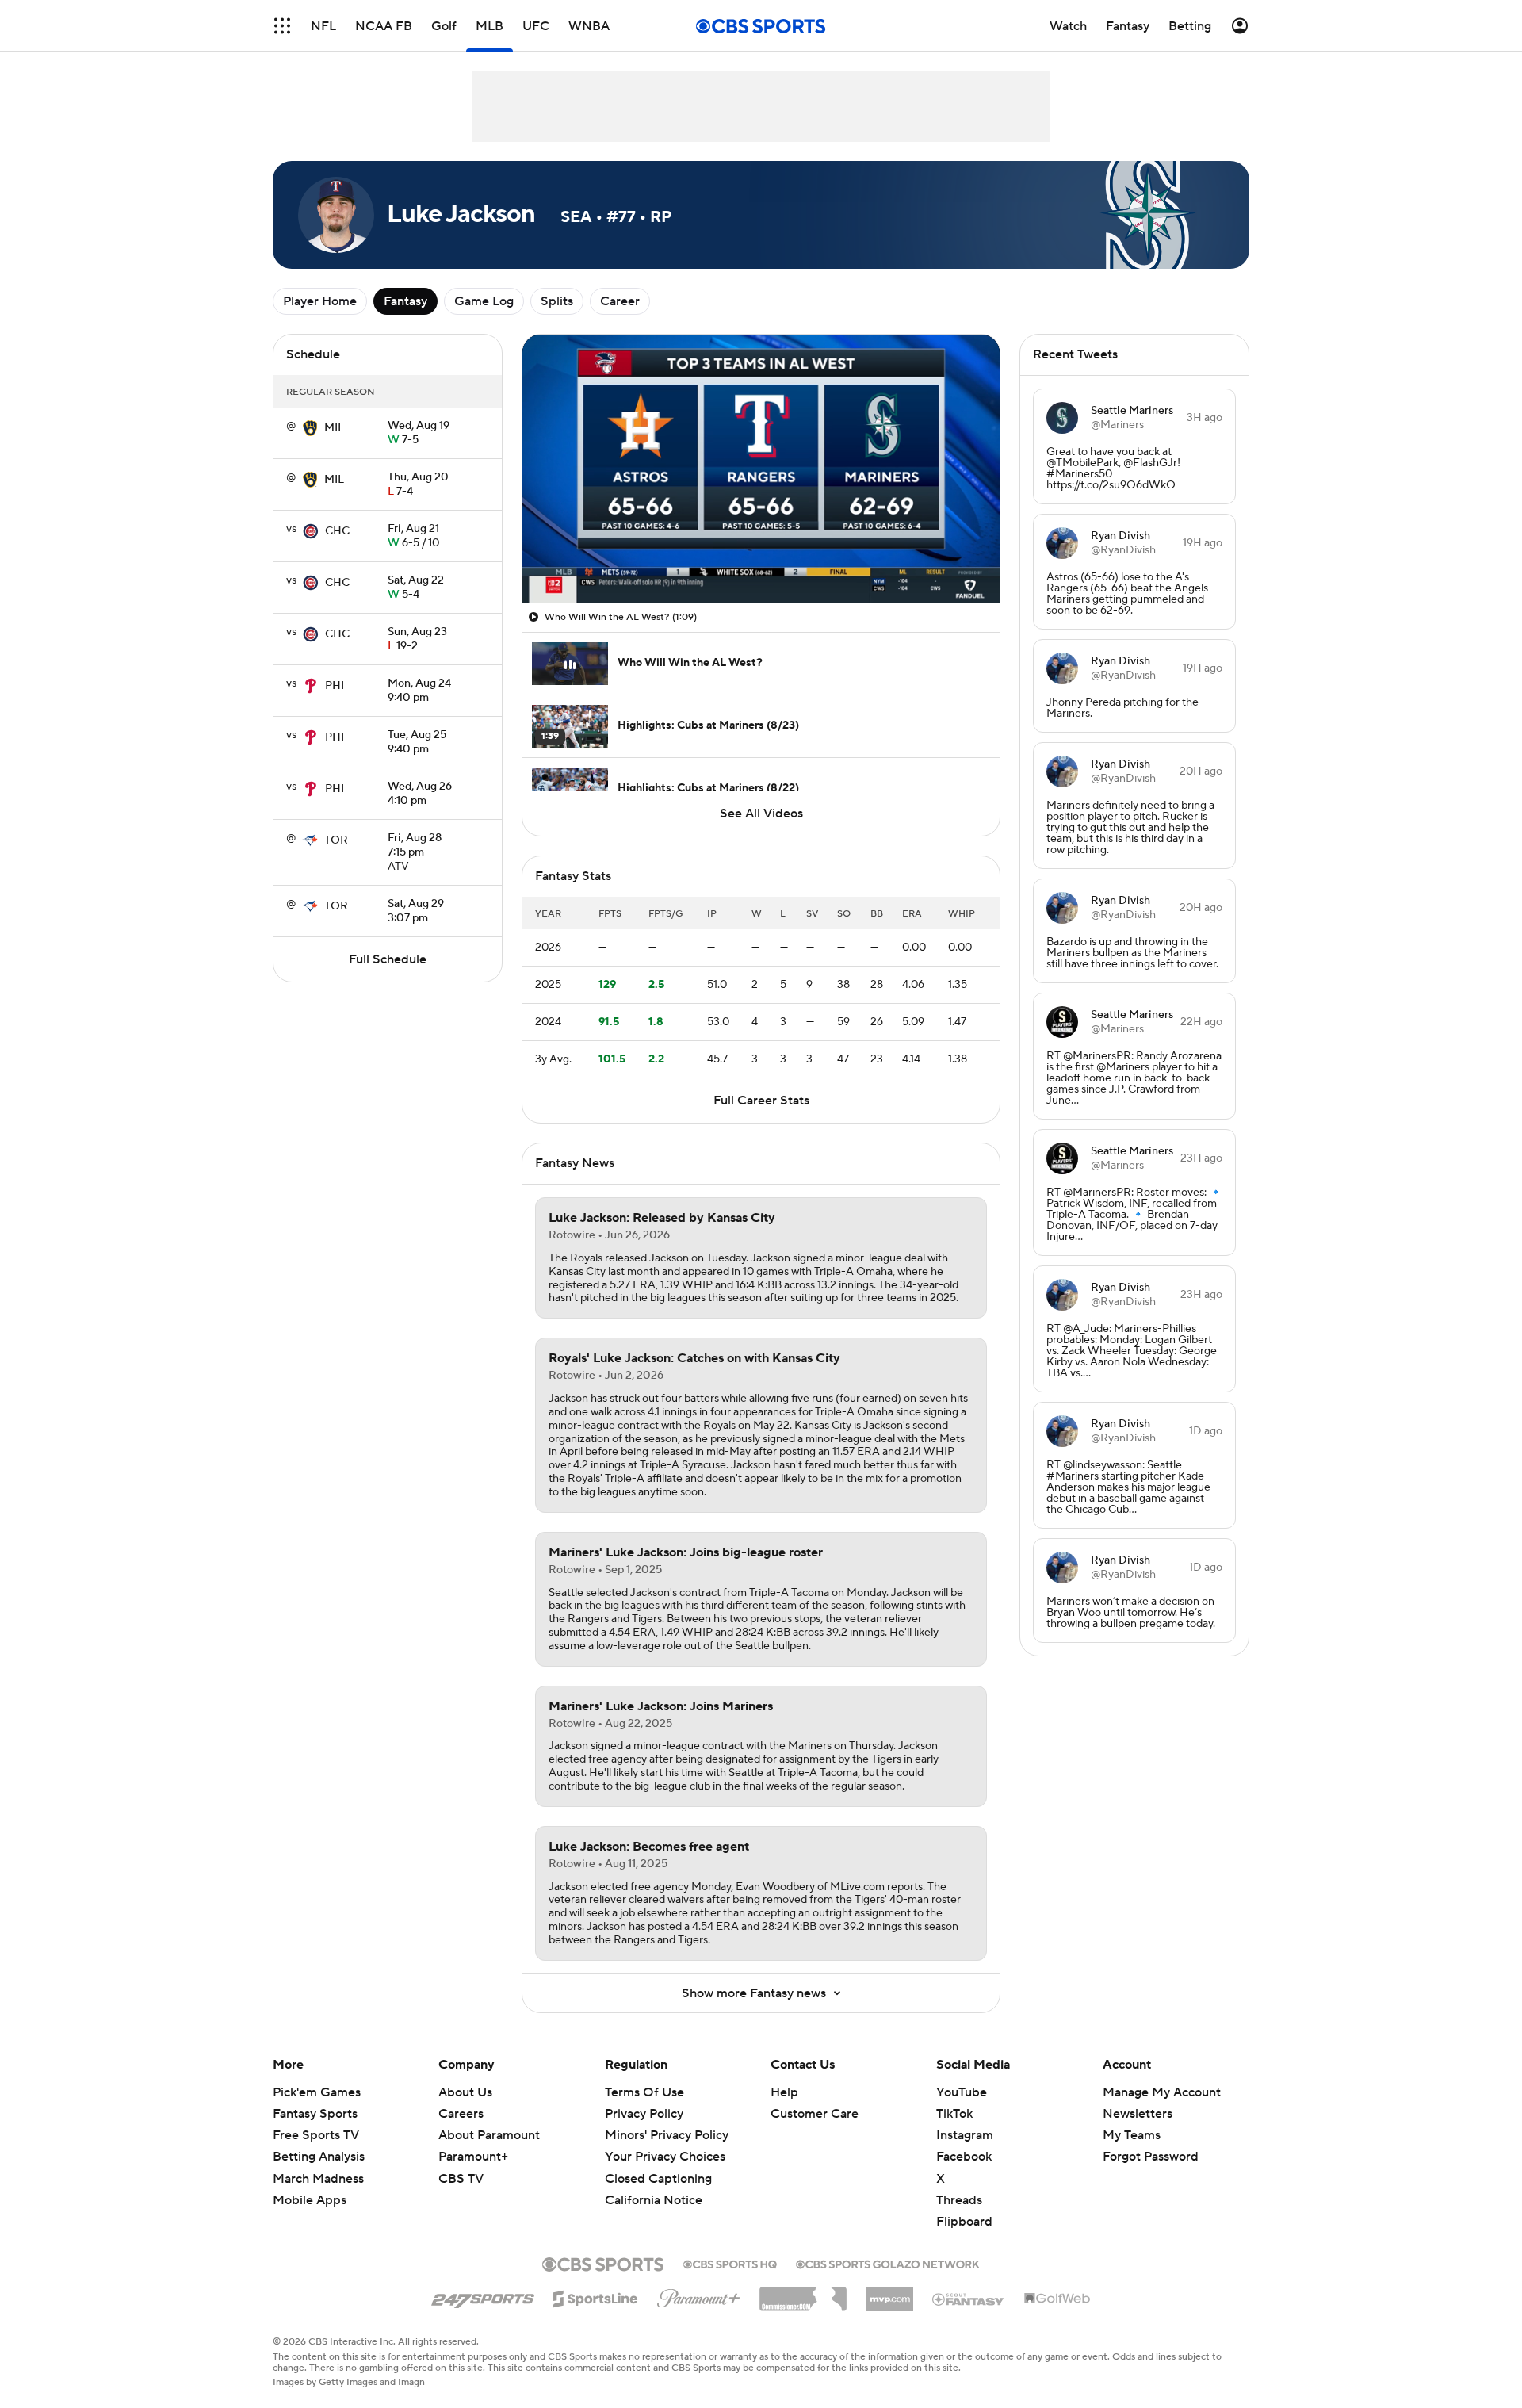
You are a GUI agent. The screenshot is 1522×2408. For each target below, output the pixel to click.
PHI (335, 686)
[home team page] (310, 428)
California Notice (654, 2185)
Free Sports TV (316, 2135)
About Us (465, 2092)
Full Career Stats (761, 1101)
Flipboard (964, 2222)
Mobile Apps (310, 2200)
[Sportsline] (596, 2296)
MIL (334, 428)
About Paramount (489, 2135)
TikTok (954, 2114)
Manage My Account (1162, 2092)
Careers (461, 2114)
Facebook (964, 2157)
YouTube (962, 2092)
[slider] (761, 557)
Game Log (484, 301)
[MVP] (889, 2293)
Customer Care (815, 2114)
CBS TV (461, 2179)
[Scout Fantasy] (969, 2299)
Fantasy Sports (315, 2114)
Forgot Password (1151, 2157)
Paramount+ (473, 2157)
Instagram (965, 2135)
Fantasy (405, 301)
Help (784, 2092)
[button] (282, 26)
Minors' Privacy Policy (667, 2135)
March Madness (318, 2179)
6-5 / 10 (414, 537)
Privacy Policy (644, 2114)
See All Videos (761, 814)
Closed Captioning (658, 2163)
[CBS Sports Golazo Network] (888, 2263)
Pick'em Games (317, 2092)
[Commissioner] (803, 2293)
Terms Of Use (644, 2092)
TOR (336, 840)
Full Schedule (388, 959)
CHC (337, 531)
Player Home (320, 301)
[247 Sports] (483, 2296)
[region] (761, 469)
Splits (557, 301)
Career (620, 301)
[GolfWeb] (1057, 2299)
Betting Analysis (319, 2157)
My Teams (1132, 2135)
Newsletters (1138, 2114)
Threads (959, 2200)
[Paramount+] (699, 2295)
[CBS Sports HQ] (730, 2263)
